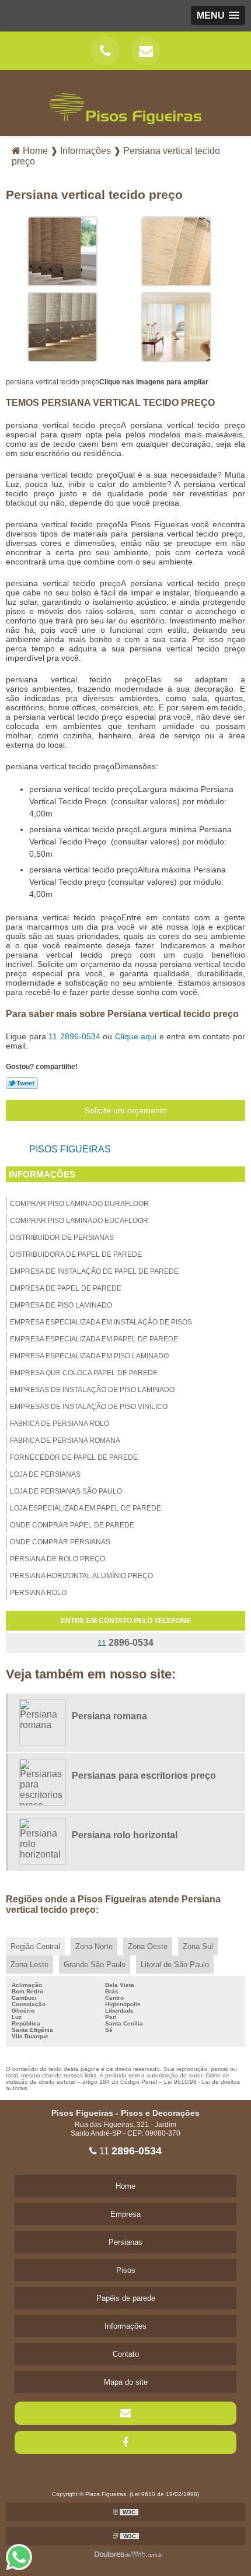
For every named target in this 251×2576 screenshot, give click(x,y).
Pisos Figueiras (70, 1149)
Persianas (125, 2242)
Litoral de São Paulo (175, 1965)
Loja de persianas (45, 1474)
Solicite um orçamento (126, 1110)
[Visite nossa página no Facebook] (125, 2442)
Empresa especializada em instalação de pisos (101, 1322)
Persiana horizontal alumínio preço (81, 1576)
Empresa (125, 2214)
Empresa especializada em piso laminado (89, 1356)
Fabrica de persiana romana (65, 1441)
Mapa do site (126, 2382)
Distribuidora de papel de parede (76, 1254)
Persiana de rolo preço (57, 1559)
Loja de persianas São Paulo (66, 1491)
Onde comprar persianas (60, 1542)
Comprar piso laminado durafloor (79, 1204)
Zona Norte (94, 1946)
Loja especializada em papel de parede (86, 1508)
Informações (42, 1174)
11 (74, 1036)
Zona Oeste (148, 1946)
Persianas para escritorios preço (144, 1776)
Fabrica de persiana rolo (60, 1424)
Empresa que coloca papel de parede (84, 1373)
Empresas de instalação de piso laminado (92, 1390)
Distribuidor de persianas (62, 1238)
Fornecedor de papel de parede (74, 1457)
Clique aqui (136, 1036)
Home (125, 2186)
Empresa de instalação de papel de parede (94, 1271)
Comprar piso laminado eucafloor (79, 1221)
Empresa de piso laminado (61, 1305)
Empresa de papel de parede (66, 1288)
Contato (126, 2354)
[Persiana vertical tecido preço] (62, 250)
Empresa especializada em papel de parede (94, 1339)
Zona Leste (29, 1965)
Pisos (126, 2270)
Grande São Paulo (95, 1965)
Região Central (35, 1946)
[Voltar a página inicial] (125, 102)
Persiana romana (109, 1716)
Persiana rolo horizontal (125, 1835)
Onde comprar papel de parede (72, 1525)
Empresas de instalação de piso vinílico (89, 1407)
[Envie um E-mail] (146, 51)
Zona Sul (198, 1946)
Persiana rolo (38, 1593)
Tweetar (22, 1083)
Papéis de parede (126, 2298)
